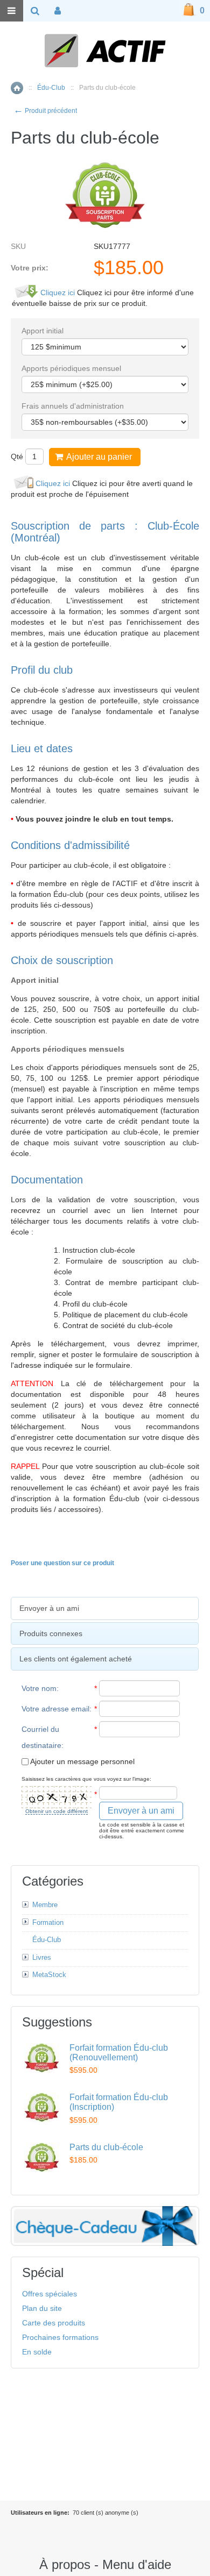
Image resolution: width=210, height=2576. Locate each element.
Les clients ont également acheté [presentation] (76, 1659)
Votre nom (39, 1688)
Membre (45, 1905)
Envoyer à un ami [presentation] (49, 1608)
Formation (48, 1922)
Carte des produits (54, 2323)
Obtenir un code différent (57, 1811)
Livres (42, 1957)
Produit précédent (45, 111)
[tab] (105, 1608)
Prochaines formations (60, 2337)
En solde (37, 2352)
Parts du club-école (106, 2147)
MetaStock (49, 1975)
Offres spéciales (50, 2294)
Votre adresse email (55, 1709)
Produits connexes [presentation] (51, 1633)
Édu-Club (51, 88)
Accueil (17, 88)
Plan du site (42, 2308)
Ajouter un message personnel (82, 1761)
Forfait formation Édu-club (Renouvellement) (119, 2053)
